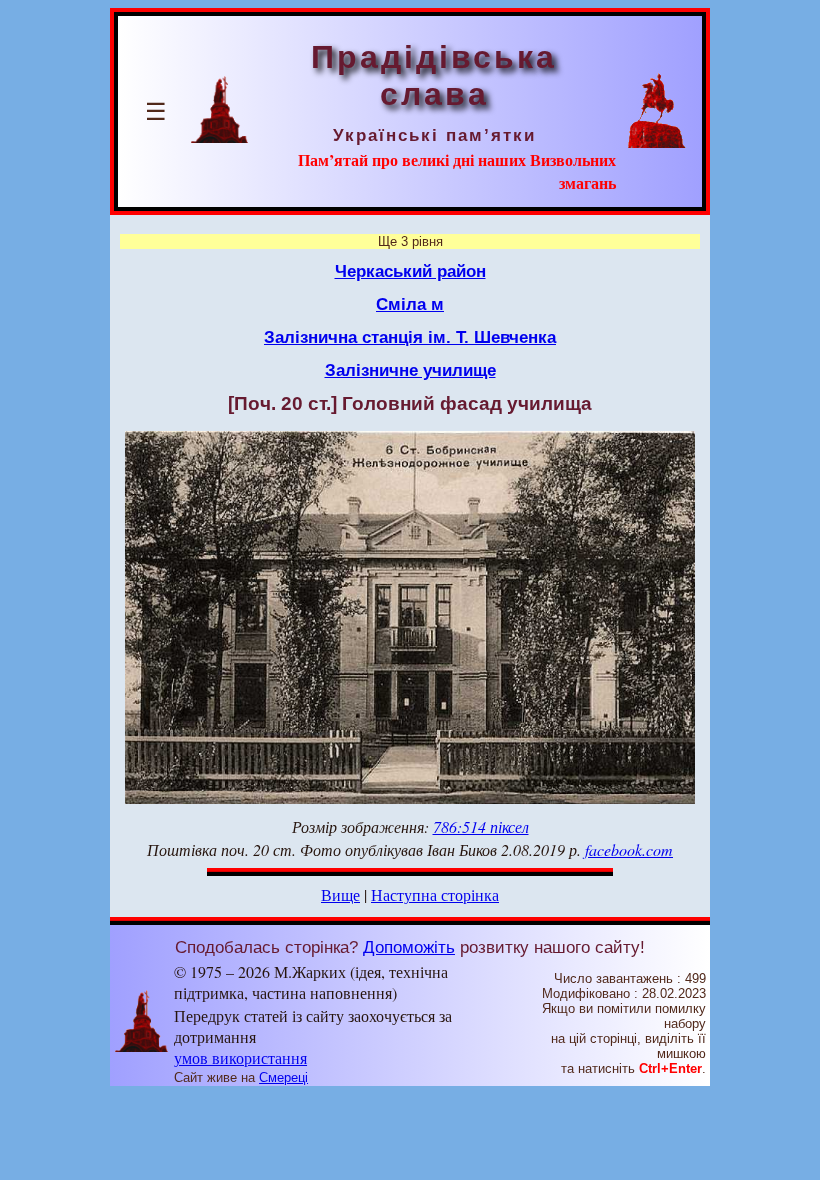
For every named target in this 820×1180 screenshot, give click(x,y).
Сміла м (410, 304)
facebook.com (629, 849)
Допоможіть (409, 947)
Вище (340, 894)
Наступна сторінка (435, 894)
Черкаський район (410, 271)
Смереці (283, 1077)
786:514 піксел (481, 826)
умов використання (240, 1057)
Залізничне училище (410, 370)
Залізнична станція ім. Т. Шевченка (410, 337)
